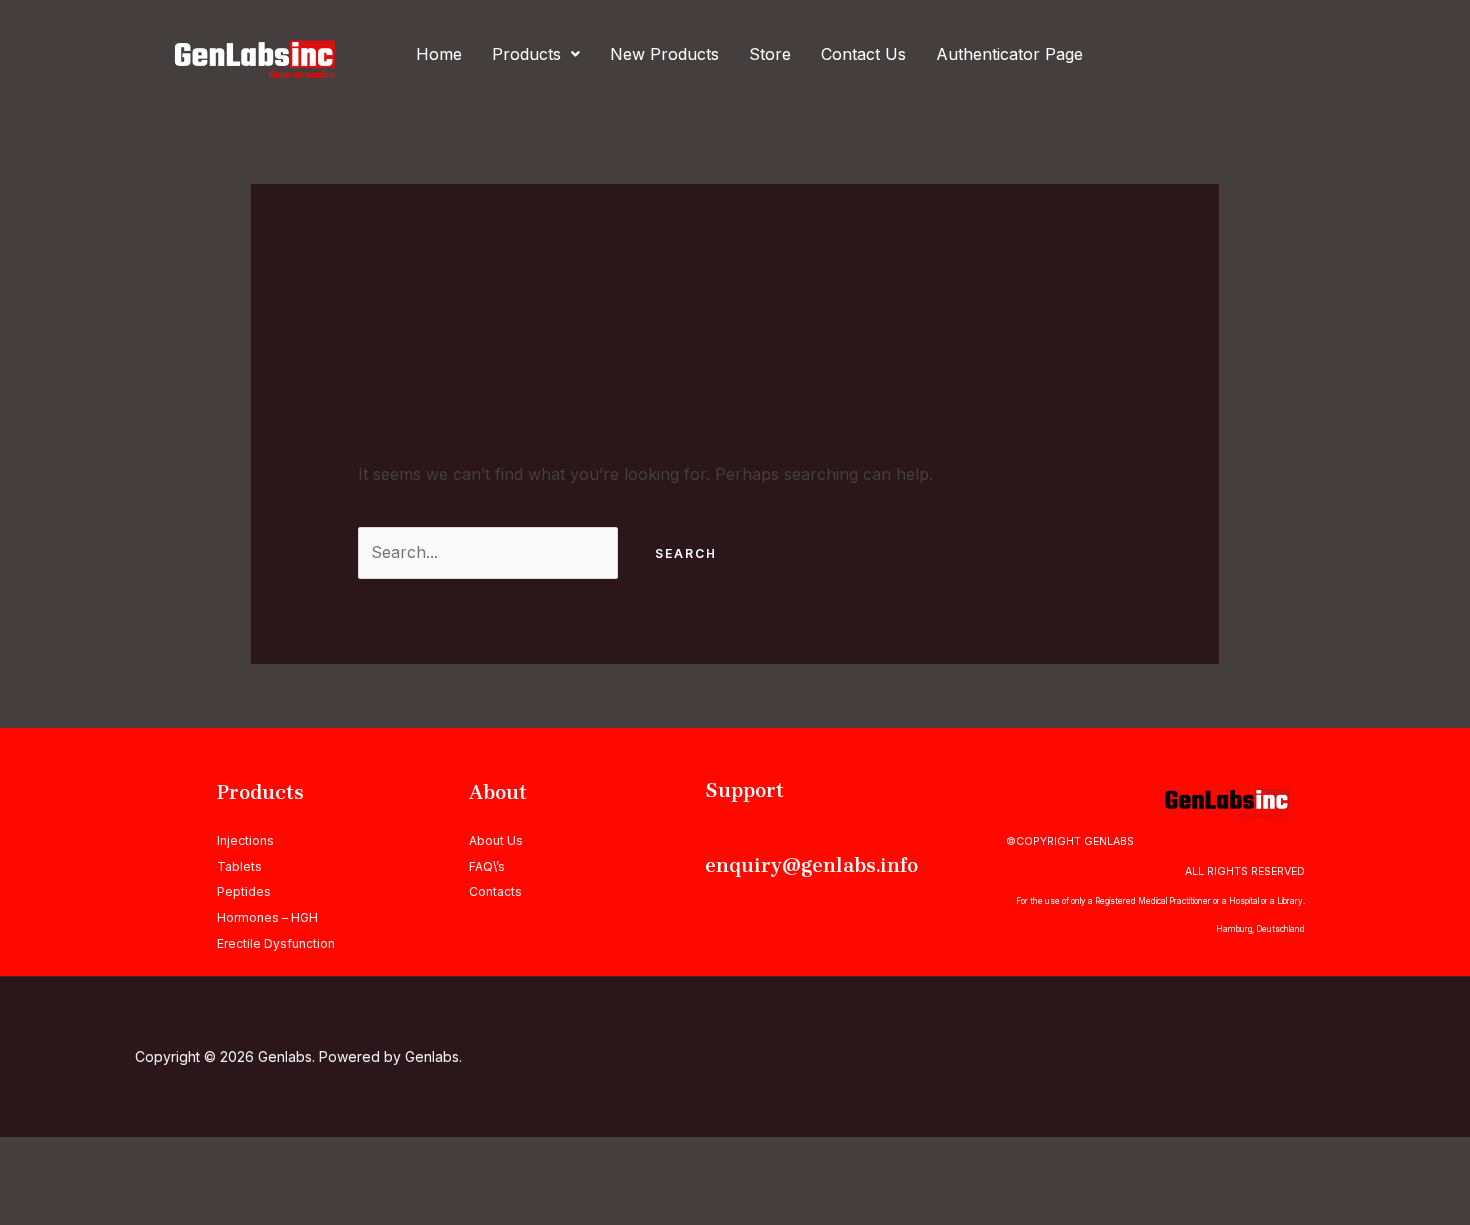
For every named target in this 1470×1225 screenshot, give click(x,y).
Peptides (244, 891)
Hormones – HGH (267, 917)
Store (770, 54)
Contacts (495, 891)
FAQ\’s (487, 866)
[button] (536, 54)
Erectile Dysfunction (276, 943)
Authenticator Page (1009, 54)
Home (439, 54)
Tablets (239, 866)
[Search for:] (490, 552)
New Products (664, 54)
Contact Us (863, 54)
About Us (496, 840)
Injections (245, 840)
